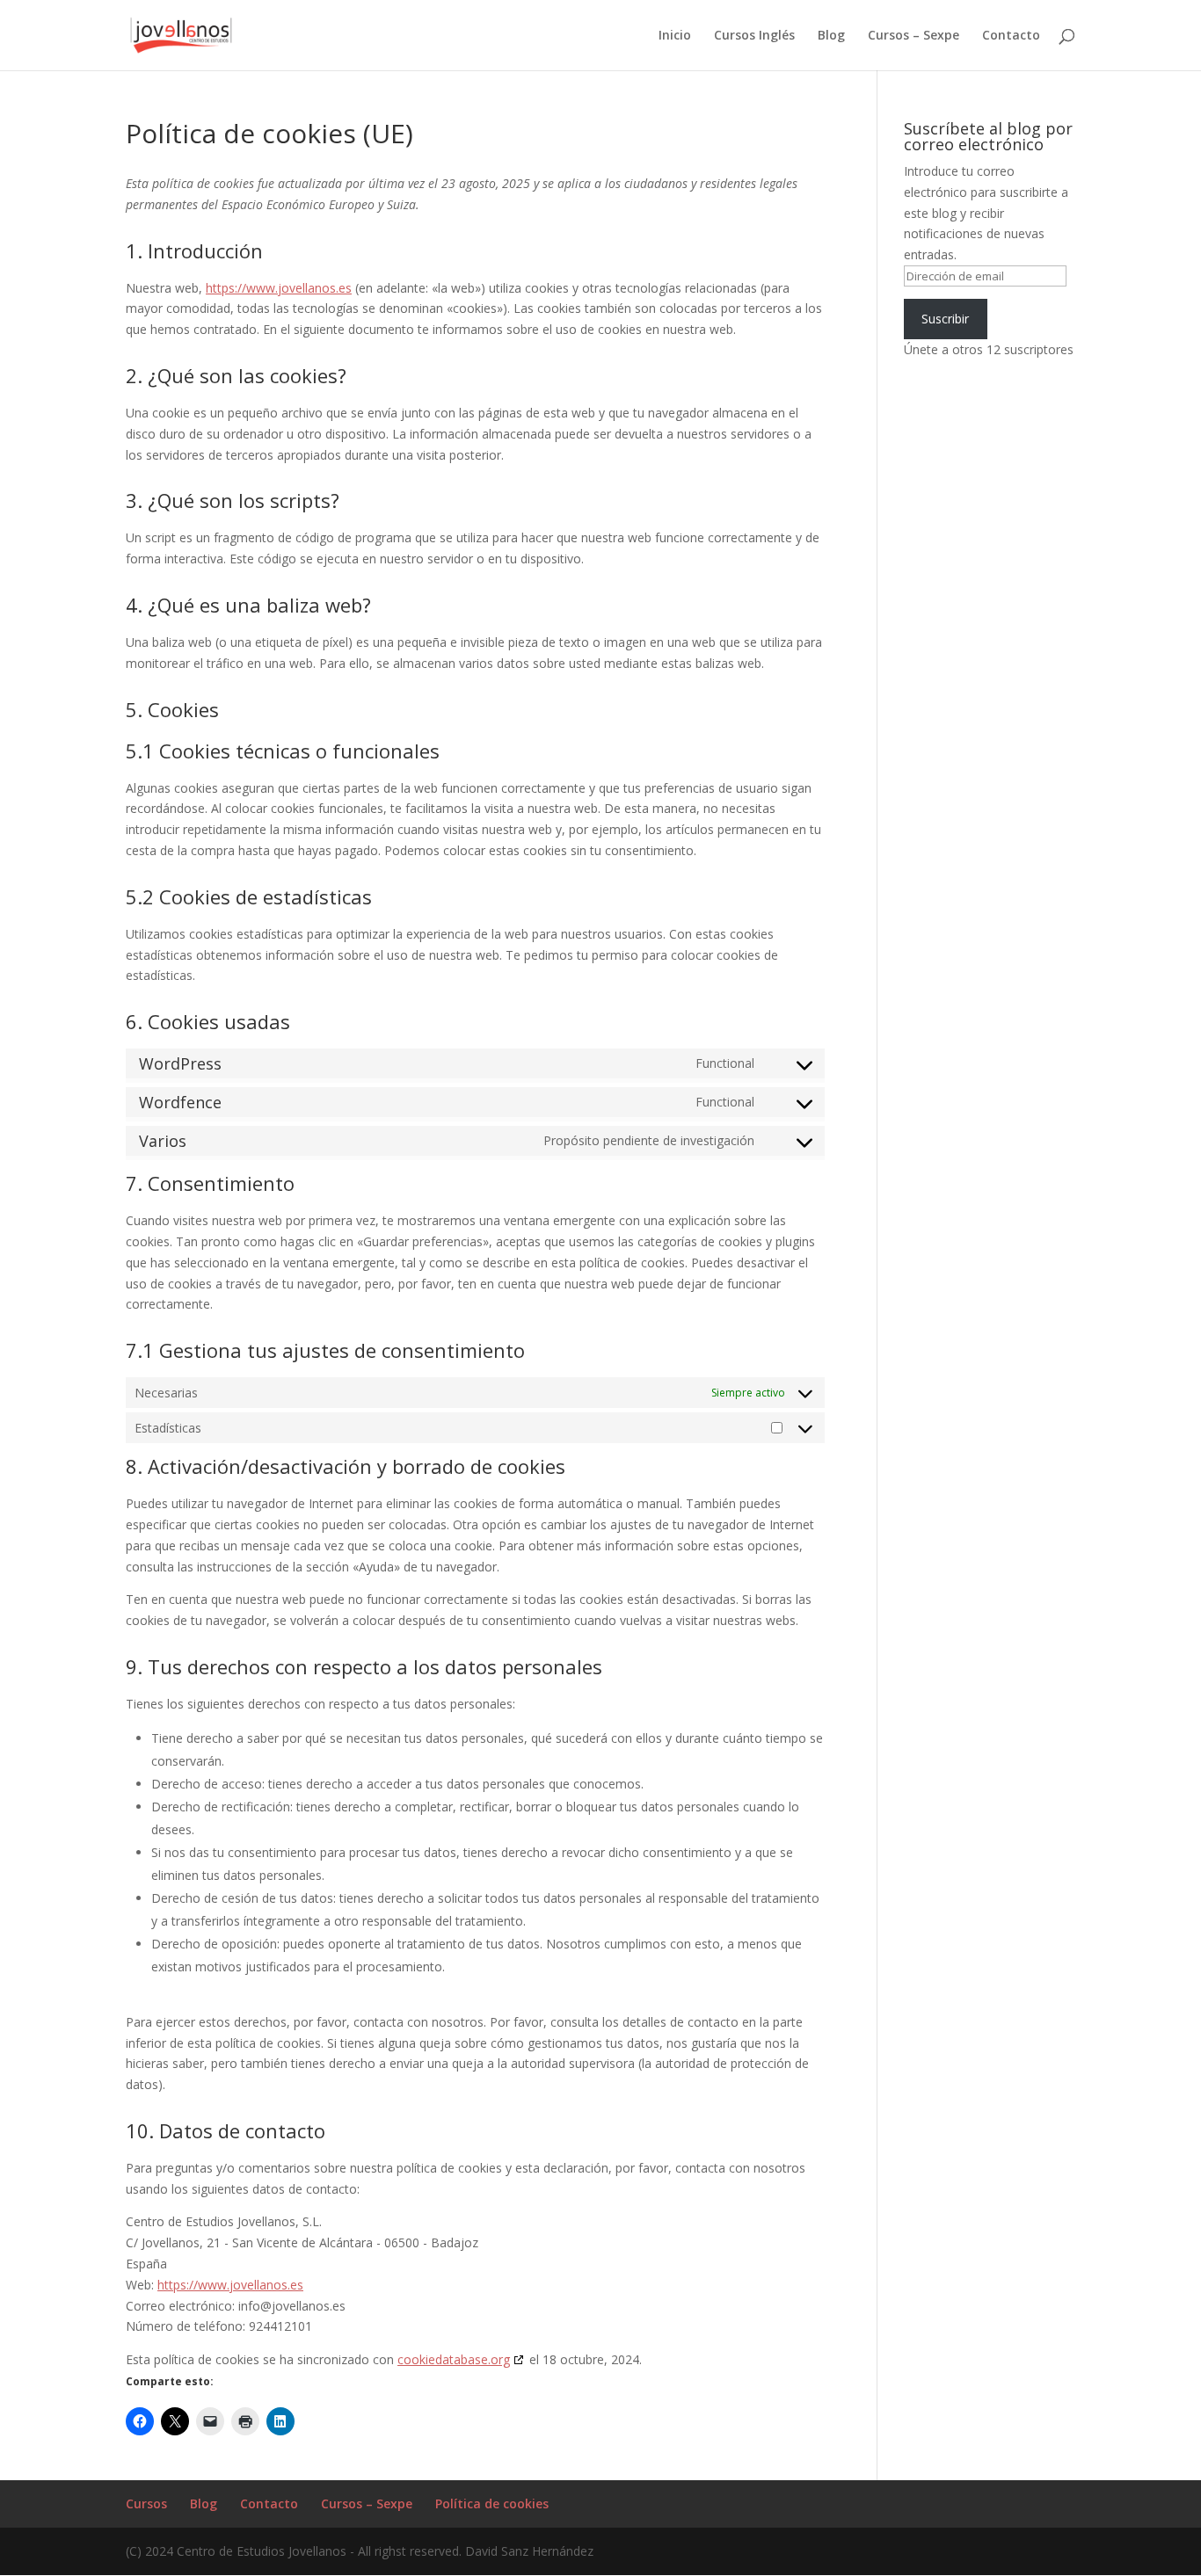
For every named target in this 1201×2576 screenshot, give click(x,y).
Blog (831, 36)
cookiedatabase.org (454, 2359)
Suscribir (945, 319)
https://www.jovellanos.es (279, 288)
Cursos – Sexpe (913, 36)
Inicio (675, 36)
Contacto (1011, 36)
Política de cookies (492, 2503)
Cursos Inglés (754, 36)
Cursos (146, 2503)
